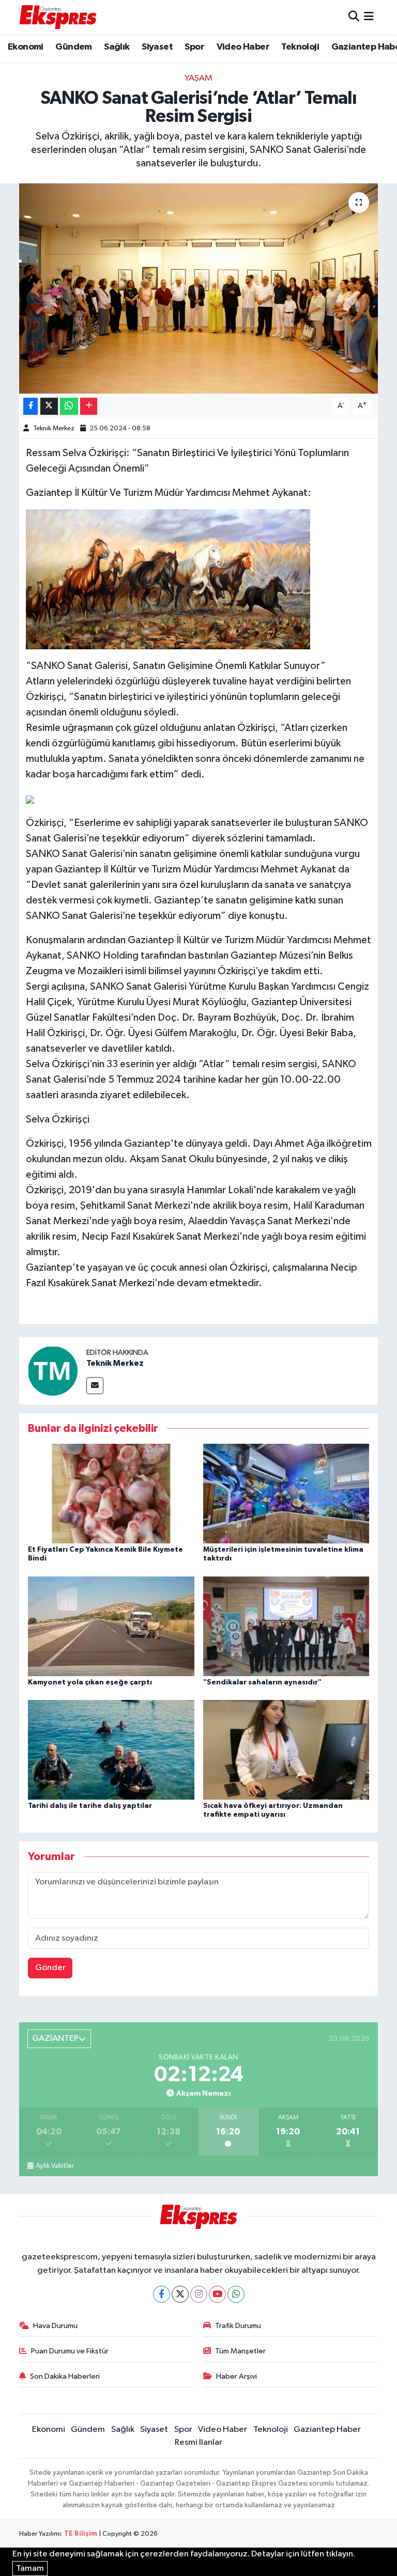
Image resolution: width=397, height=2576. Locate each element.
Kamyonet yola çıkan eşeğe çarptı (90, 1682)
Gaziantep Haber (327, 2430)
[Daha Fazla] (89, 406)
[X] (180, 2294)
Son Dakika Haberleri (65, 2376)
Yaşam (198, 78)
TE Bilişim (81, 2534)
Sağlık (117, 47)
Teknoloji (300, 47)
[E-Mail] (95, 1386)
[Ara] (354, 17)
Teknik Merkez (54, 428)
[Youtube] (217, 2294)
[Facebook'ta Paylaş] (30, 406)
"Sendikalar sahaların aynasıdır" (262, 1682)
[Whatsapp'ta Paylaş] (69, 406)
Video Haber (243, 47)
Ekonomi (26, 47)
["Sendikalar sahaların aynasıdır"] (286, 1626)
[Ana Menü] (369, 17)
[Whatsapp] (236, 2294)
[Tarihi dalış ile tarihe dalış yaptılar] (111, 1750)
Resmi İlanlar (198, 2442)
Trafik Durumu (238, 2326)
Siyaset (157, 47)
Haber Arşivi (236, 2376)
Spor (194, 47)
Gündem (73, 47)
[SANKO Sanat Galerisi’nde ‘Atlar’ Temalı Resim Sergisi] (199, 288)
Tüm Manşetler (240, 2351)
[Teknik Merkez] (53, 1371)
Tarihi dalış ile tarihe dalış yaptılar (90, 1806)
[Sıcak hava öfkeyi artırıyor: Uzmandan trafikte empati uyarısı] (286, 1750)
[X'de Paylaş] (49, 406)
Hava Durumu (55, 2326)
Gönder (50, 1968)
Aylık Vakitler (55, 2166)
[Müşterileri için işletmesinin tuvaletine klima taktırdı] (286, 1494)
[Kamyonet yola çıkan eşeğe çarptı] (111, 1626)
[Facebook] (162, 2294)
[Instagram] (199, 2294)
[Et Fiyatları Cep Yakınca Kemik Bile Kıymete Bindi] (111, 1494)
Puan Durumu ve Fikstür (70, 2351)
